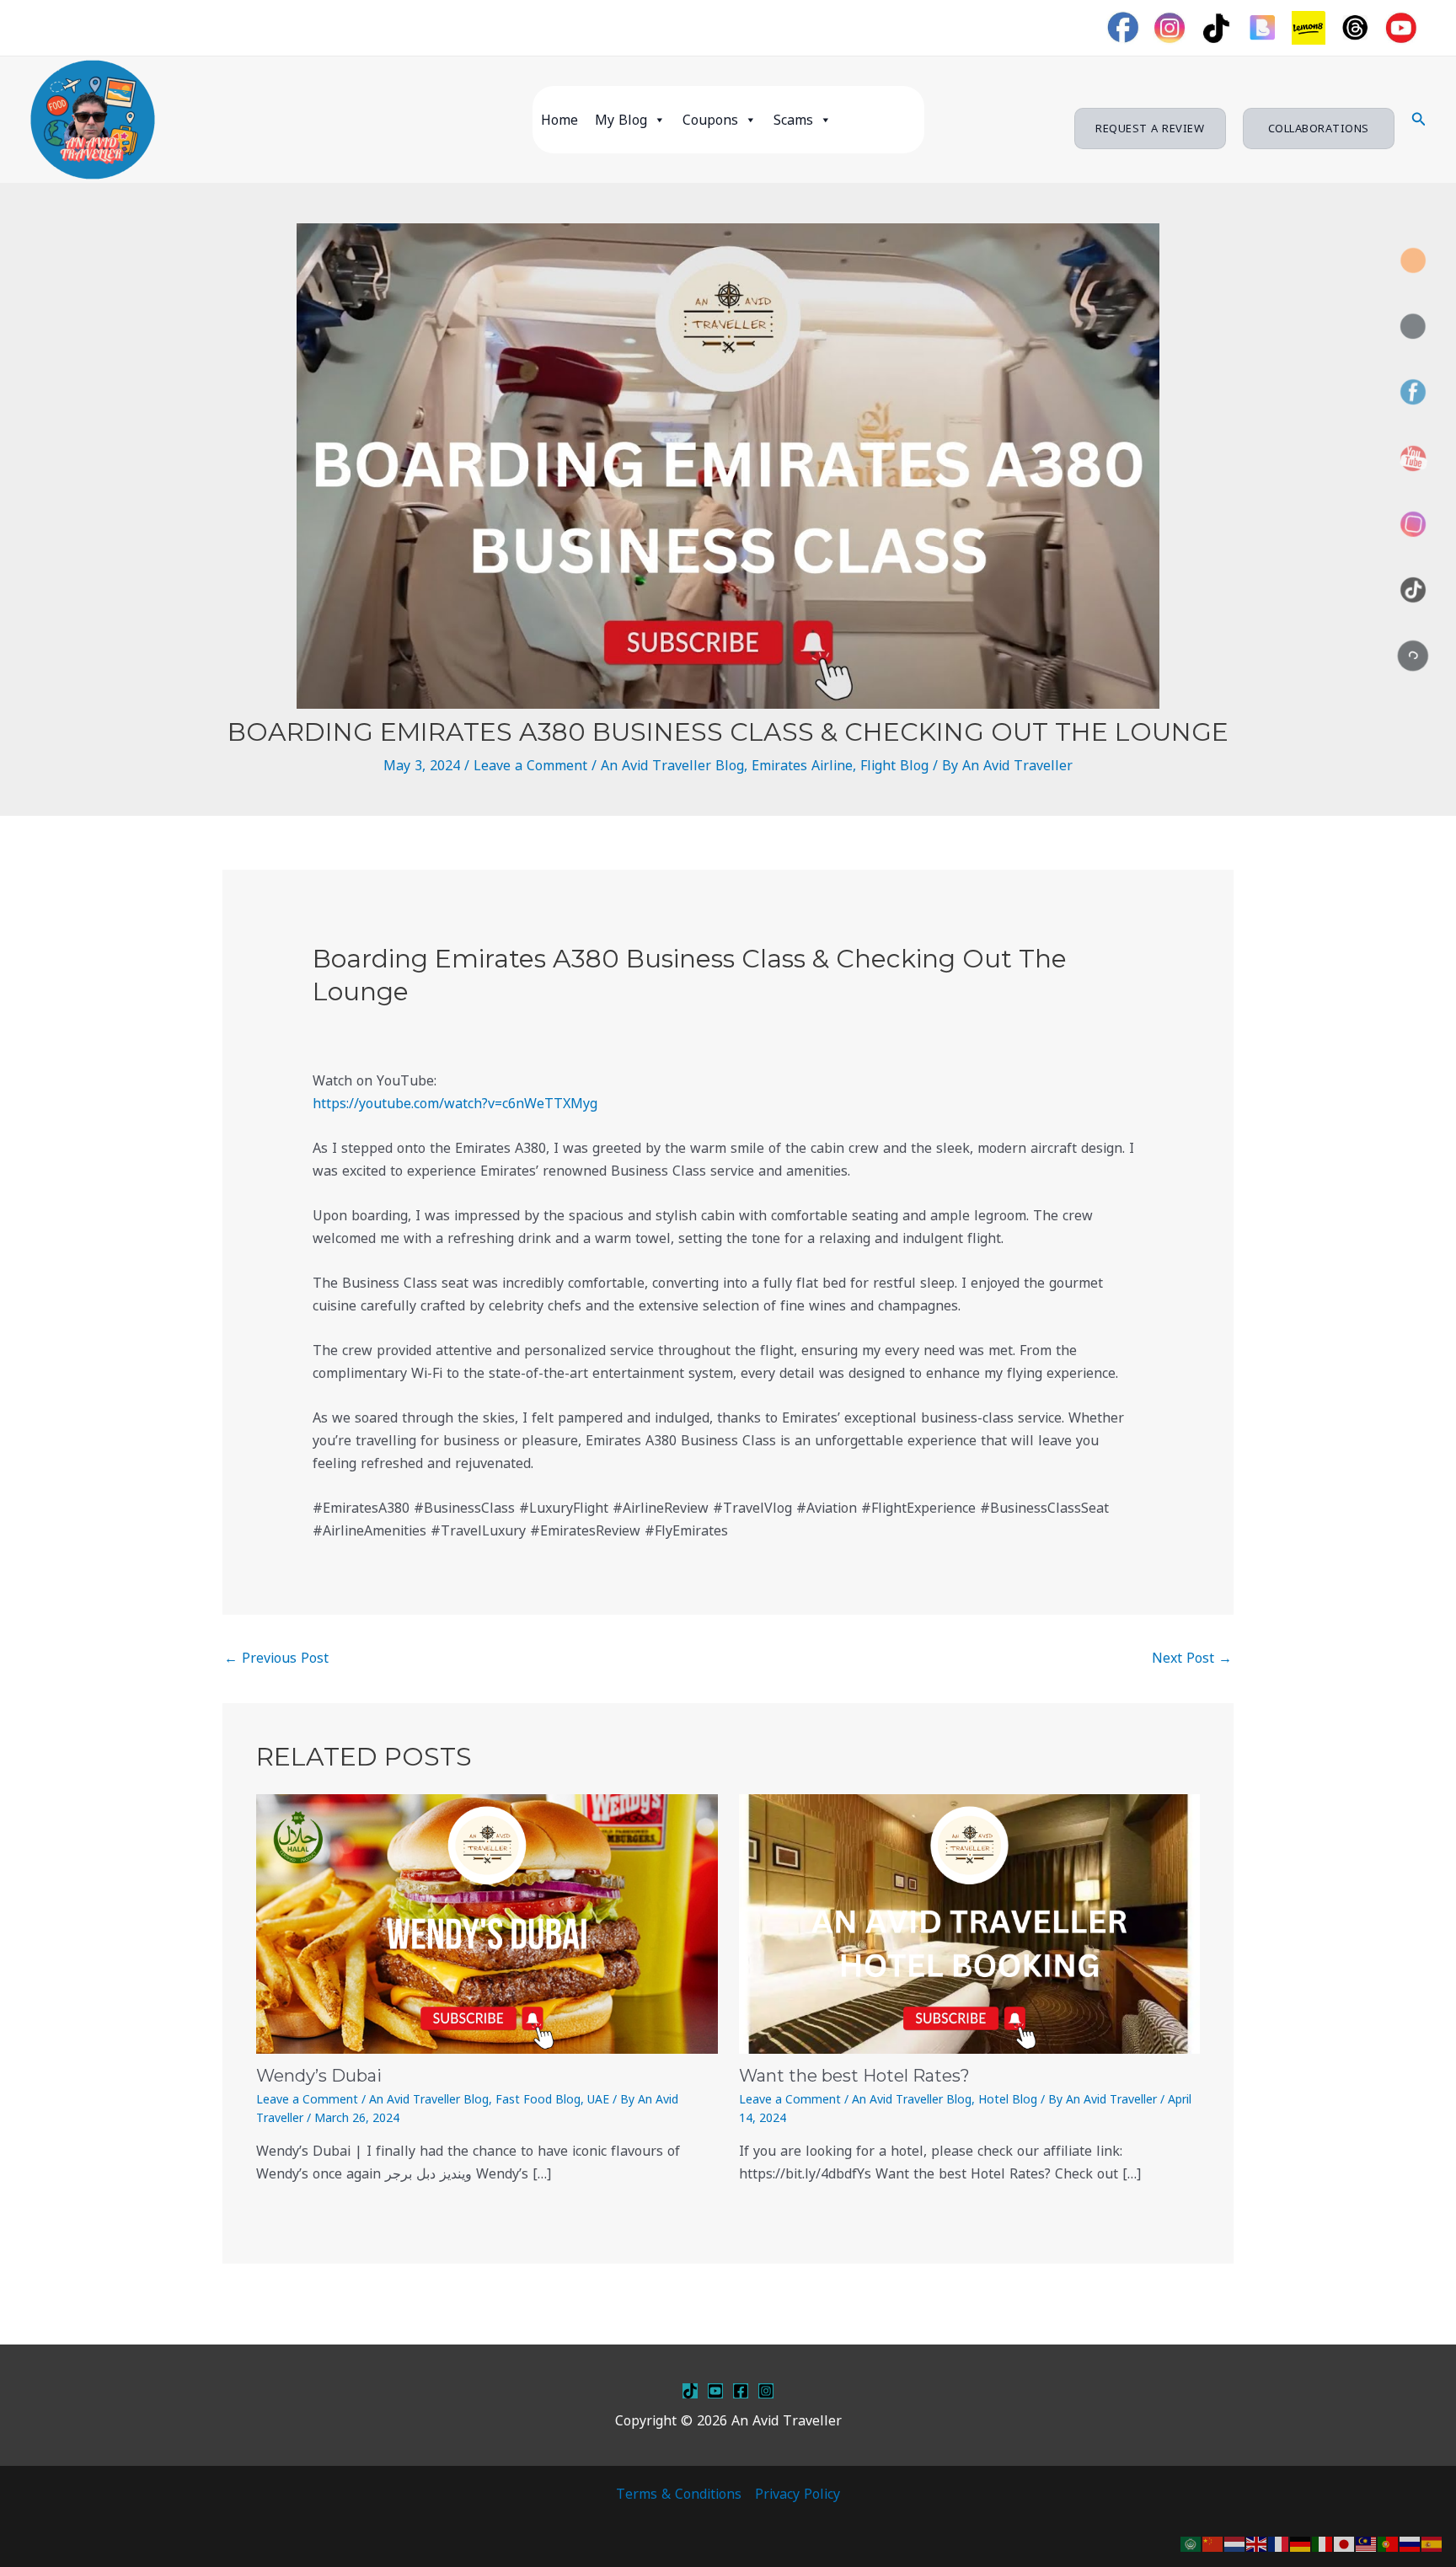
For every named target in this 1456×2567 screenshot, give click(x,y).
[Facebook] (741, 2391)
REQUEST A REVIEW (1150, 128)
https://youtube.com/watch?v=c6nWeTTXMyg (455, 1103)
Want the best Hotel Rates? (854, 2076)
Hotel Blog (1008, 2099)
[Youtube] (715, 2391)
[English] (1257, 2543)
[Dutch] (1235, 2543)
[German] (1301, 2543)
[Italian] (1323, 2543)
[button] (1419, 120)
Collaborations (1319, 128)
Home (559, 120)
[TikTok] (690, 2391)
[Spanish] (1432, 2543)
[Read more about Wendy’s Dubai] (487, 1922)
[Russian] (1410, 2543)
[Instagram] (766, 2391)
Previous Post (276, 1658)
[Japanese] (1345, 2543)
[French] (1279, 2543)
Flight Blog (894, 765)
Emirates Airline (802, 765)
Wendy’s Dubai (319, 2076)
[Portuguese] (1389, 2543)
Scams (793, 120)
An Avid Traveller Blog (672, 765)
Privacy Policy (798, 2494)
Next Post (1192, 1658)
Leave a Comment (530, 765)
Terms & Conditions (679, 2494)
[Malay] (1367, 2543)
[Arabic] (1191, 2543)
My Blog (621, 120)
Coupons (710, 120)
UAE (598, 2099)
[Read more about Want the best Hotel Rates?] (970, 1922)
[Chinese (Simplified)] (1213, 2543)
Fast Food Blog (538, 2099)
